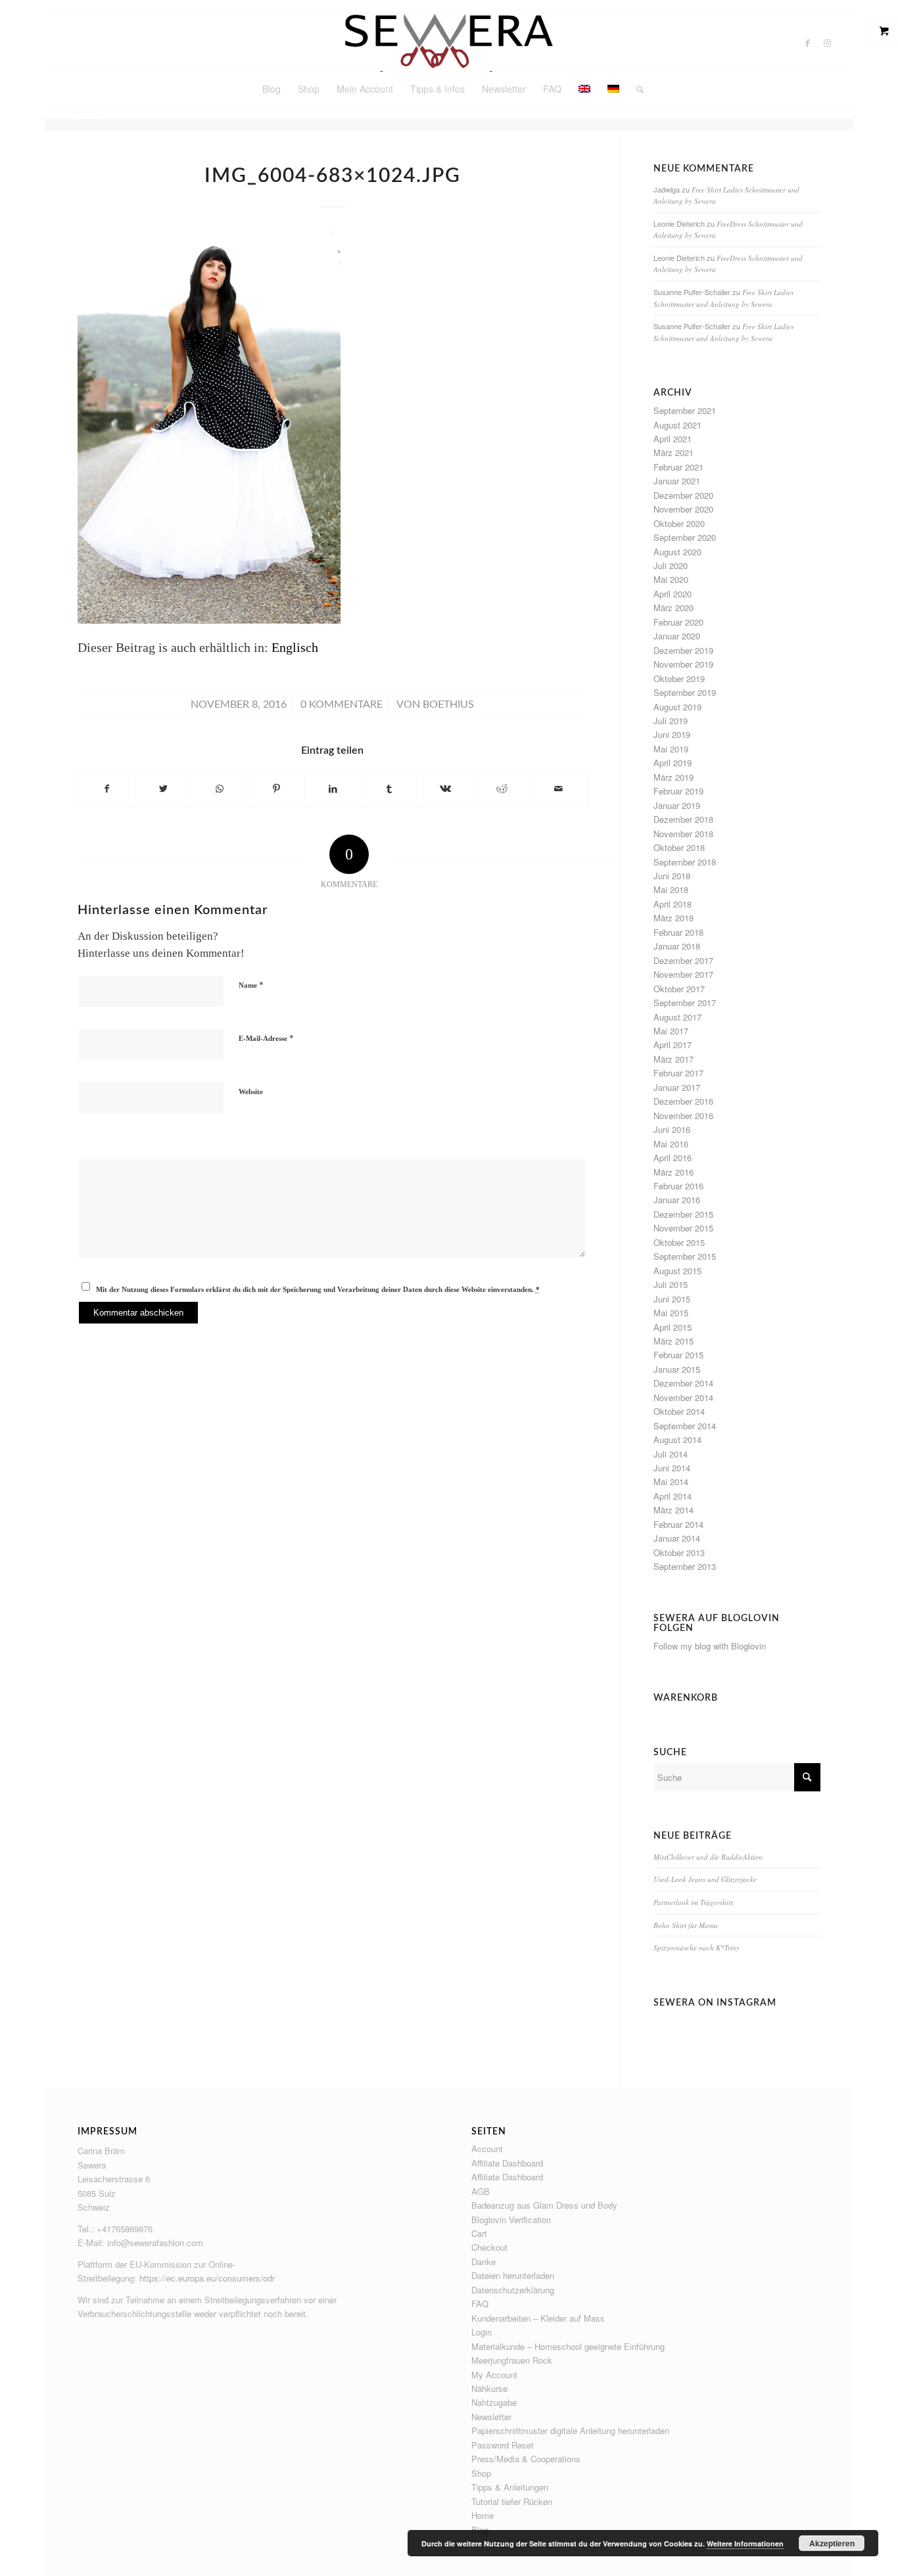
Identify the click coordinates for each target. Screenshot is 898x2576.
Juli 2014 (671, 1454)
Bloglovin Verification (511, 2219)
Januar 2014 (677, 1538)
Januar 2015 (677, 1369)
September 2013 (685, 1566)
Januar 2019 (677, 805)
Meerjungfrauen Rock (512, 2360)
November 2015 (683, 1228)
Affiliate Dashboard (507, 2163)
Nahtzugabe (494, 2402)
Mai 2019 (671, 749)
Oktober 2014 (679, 1411)
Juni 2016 (672, 1129)
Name (251, 985)
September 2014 (685, 1426)
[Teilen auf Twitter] (163, 789)
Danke (484, 2262)
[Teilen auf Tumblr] (389, 789)
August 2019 (677, 707)
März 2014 (673, 1510)
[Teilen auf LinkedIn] (333, 789)
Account (487, 2149)
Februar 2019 (678, 791)
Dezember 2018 (683, 819)
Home (483, 2515)
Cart (479, 2233)
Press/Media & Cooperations (526, 2459)
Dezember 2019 (683, 650)
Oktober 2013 (679, 1552)
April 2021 (673, 439)
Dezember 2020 (683, 495)
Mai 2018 (671, 889)
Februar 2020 (678, 622)
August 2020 (677, 552)
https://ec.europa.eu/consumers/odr (207, 2278)
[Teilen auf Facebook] (106, 789)
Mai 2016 (671, 1144)
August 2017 (677, 1017)
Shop (481, 2473)
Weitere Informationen (745, 2543)
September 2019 (685, 692)
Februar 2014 (678, 1524)
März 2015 (673, 1341)
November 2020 (683, 509)
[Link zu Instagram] (827, 43)
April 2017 (673, 1045)
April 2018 (673, 904)
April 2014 (673, 1496)
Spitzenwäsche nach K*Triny (697, 1947)
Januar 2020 (677, 636)
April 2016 (673, 1158)
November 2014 (683, 1397)
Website (251, 1092)
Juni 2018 (672, 876)
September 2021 (685, 410)
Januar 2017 (677, 1087)
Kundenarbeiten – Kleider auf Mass (538, 2318)
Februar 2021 (678, 467)
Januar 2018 (677, 946)
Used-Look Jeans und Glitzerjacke (705, 1879)
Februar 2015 (678, 1355)
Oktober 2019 (679, 678)
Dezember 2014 (683, 1383)
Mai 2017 (671, 1031)
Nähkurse (489, 2388)
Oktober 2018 (679, 847)
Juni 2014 (672, 1468)
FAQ (480, 2304)
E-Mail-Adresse (266, 1038)
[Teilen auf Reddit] (502, 789)
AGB (481, 2191)
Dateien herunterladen (513, 2275)
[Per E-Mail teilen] (558, 789)
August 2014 (677, 1439)
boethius (448, 704)
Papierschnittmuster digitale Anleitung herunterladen (570, 2430)
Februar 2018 (678, 932)
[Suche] (636, 89)
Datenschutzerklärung (513, 2290)
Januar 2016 (677, 1200)
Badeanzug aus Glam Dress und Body (544, 2205)
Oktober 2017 (679, 989)
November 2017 (683, 974)
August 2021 (677, 425)
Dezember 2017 (683, 960)
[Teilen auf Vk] (445, 789)
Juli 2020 (671, 565)
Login (482, 2332)
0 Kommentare (342, 704)
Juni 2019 (672, 734)
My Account (494, 2375)
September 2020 (685, 537)
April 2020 (673, 594)
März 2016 (673, 1172)
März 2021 (673, 452)
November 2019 (683, 664)
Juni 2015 (672, 1299)
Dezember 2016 (683, 1101)
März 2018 (673, 918)
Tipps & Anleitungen (510, 2487)
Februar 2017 (678, 1073)
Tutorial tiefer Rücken (512, 2501)
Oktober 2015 (679, 1242)
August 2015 (677, 1271)
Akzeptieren (832, 2543)
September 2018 (685, 862)
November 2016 (683, 1115)
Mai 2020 (671, 579)
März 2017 (673, 1059)
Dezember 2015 (683, 1214)
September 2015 (685, 1256)
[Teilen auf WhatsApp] (220, 789)
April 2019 (673, 763)
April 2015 (673, 1327)
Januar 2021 (677, 481)
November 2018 (683, 834)
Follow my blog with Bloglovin (710, 1646)
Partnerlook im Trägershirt (693, 1902)
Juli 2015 (671, 1284)
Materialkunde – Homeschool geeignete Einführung (568, 2346)
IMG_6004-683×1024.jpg (333, 176)
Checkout (489, 2247)
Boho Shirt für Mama (686, 1925)
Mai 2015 (671, 1313)
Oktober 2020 (679, 523)
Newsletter (491, 2417)
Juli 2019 (671, 721)
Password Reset (503, 2445)
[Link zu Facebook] (807, 43)
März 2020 (673, 608)
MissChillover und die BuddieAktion (708, 1857)
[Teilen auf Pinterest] (276, 789)
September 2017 (685, 1002)
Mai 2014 (671, 1482)
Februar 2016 (678, 1186)
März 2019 (673, 777)
